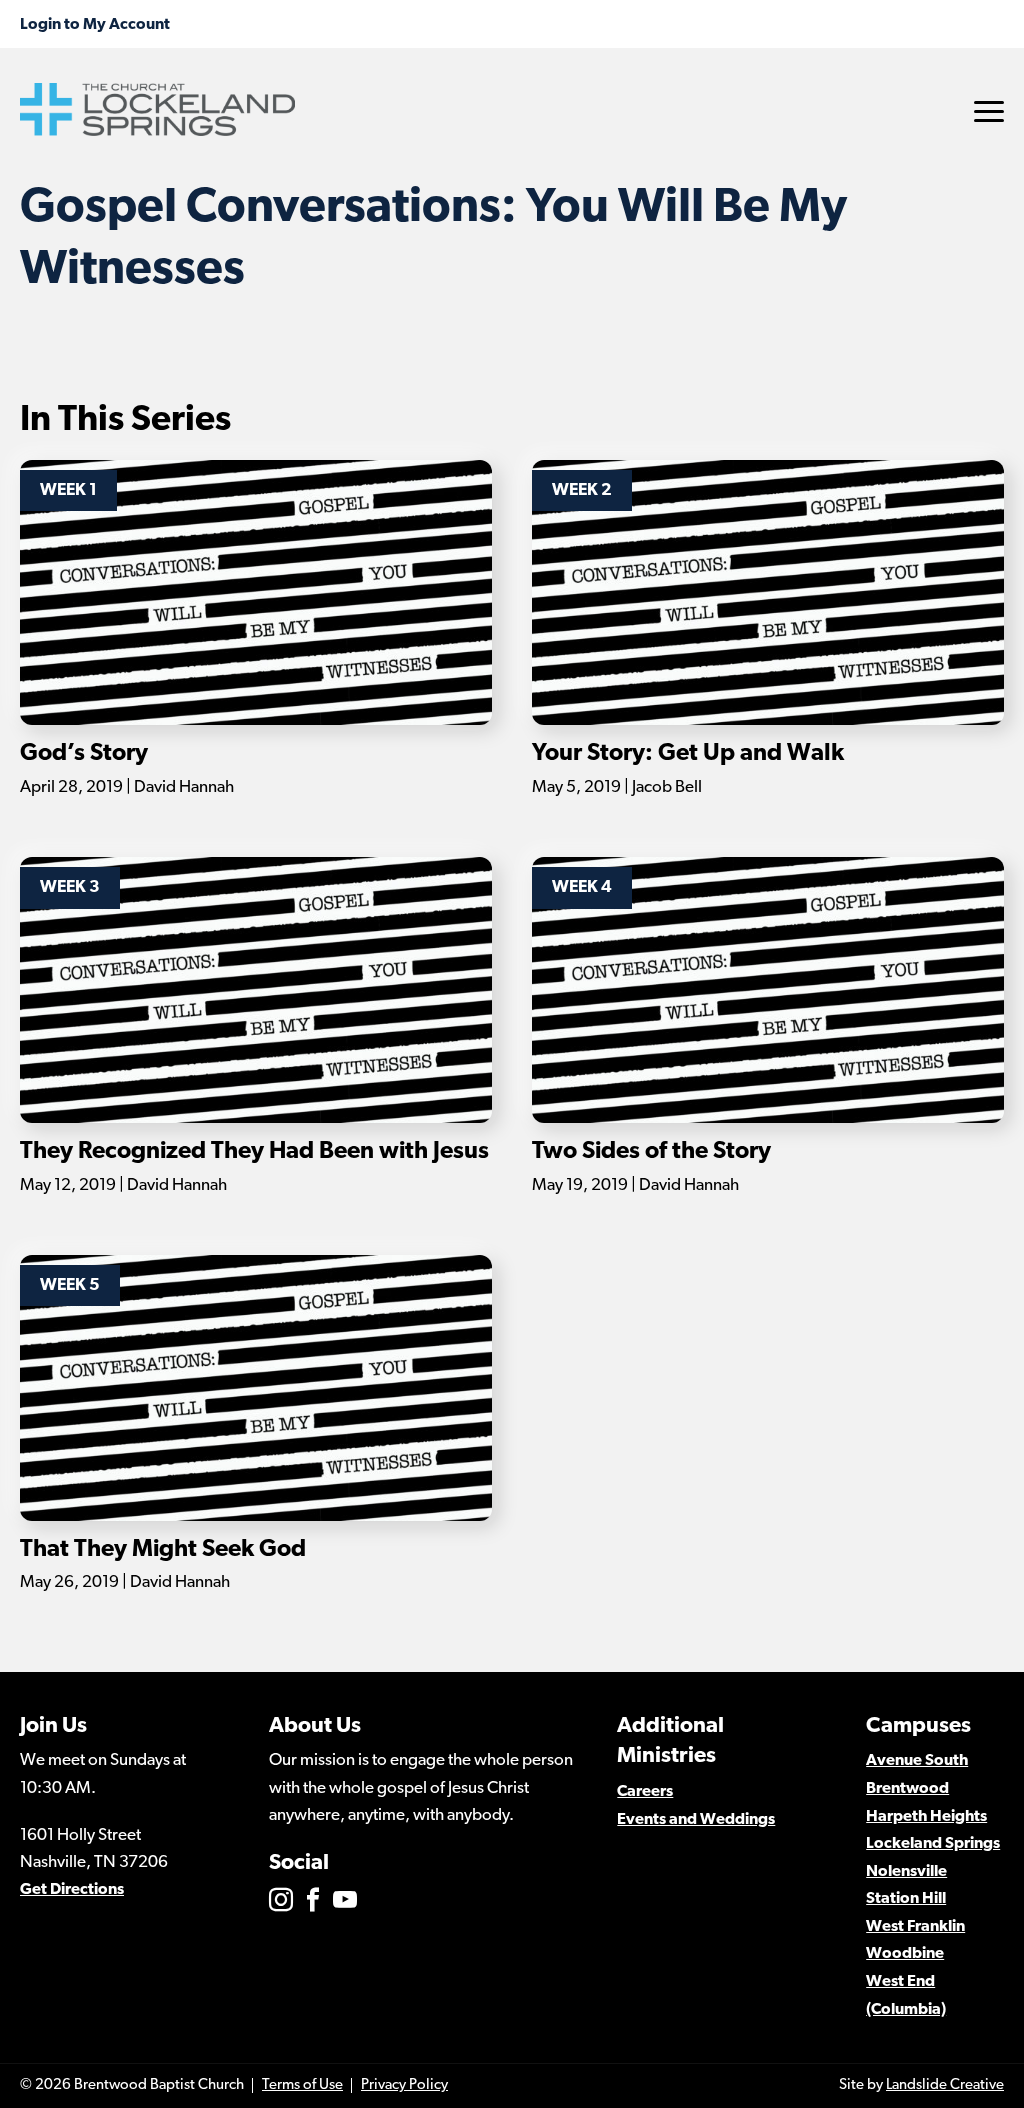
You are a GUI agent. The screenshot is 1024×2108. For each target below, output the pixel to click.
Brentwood (907, 1789)
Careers (645, 1792)
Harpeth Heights (926, 1817)
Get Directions (72, 1890)
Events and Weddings (696, 1820)
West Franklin (915, 1927)
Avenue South (917, 1761)
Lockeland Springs (933, 1844)
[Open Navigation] (989, 111)
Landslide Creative (945, 2085)
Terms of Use (302, 2085)
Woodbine (905, 1954)
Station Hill (906, 1899)
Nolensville (906, 1872)
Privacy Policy (404, 2085)
